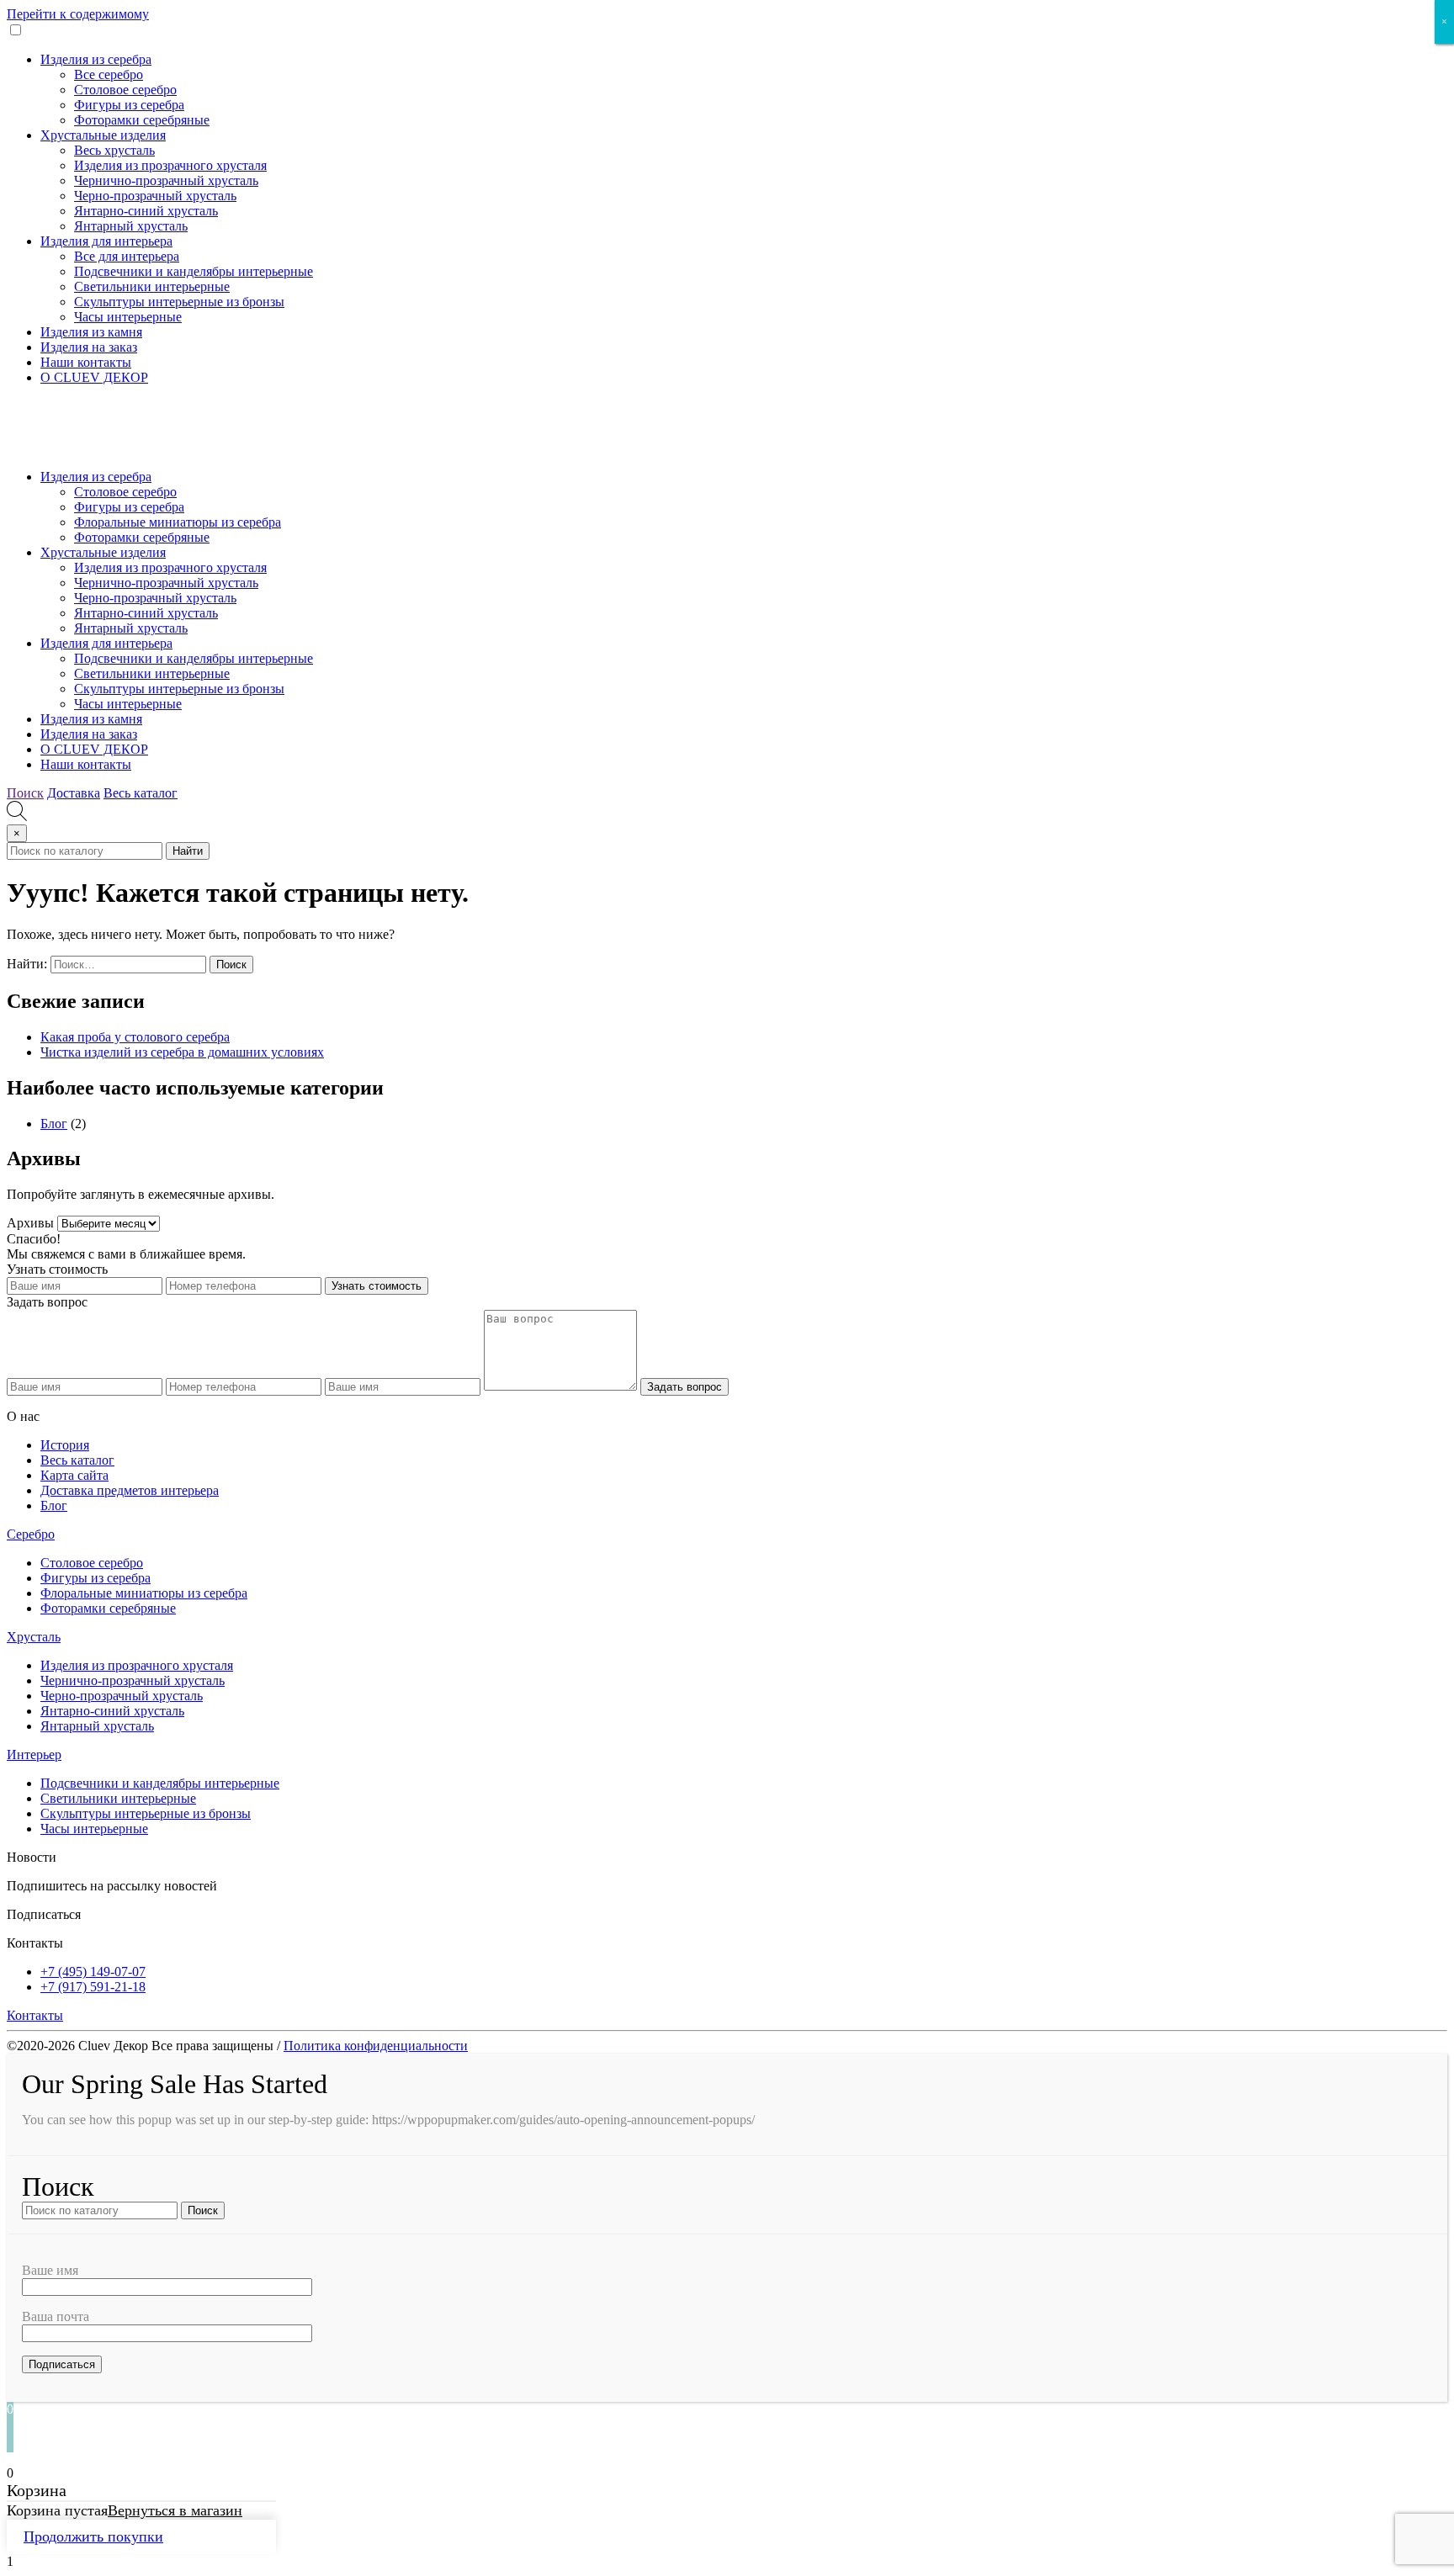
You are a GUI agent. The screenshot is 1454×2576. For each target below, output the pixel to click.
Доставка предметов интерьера (130, 1490)
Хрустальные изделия (103, 135)
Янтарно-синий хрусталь (146, 211)
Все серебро (109, 74)
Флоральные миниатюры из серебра (178, 522)
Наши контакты (86, 362)
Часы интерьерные (128, 317)
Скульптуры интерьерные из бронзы (179, 302)
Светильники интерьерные (152, 286)
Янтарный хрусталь (131, 226)
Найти (188, 851)
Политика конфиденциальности (376, 2046)
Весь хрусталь (114, 150)
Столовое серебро (125, 90)
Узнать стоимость (377, 1286)
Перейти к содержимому (78, 14)
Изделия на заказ (89, 347)
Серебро (31, 1534)
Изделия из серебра (96, 59)
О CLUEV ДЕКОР (94, 377)
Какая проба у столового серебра (135, 1037)
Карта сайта (74, 1475)
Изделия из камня (91, 332)
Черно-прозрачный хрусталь (155, 196)
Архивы (30, 1223)
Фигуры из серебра (129, 105)
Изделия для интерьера (106, 241)
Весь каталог (141, 793)
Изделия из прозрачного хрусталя (170, 165)
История (65, 1445)
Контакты (35, 2015)
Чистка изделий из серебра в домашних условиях (182, 1052)
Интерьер (34, 1754)
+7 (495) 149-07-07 (93, 1972)
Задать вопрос (685, 1387)
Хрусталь (34, 1637)
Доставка (74, 793)
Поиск (25, 793)
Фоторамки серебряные (142, 120)
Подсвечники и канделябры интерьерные (194, 271)
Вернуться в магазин (175, 2510)
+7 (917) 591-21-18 (93, 1987)
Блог (54, 1124)
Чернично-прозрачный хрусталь (166, 180)
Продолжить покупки (93, 2536)
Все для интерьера (127, 256)
